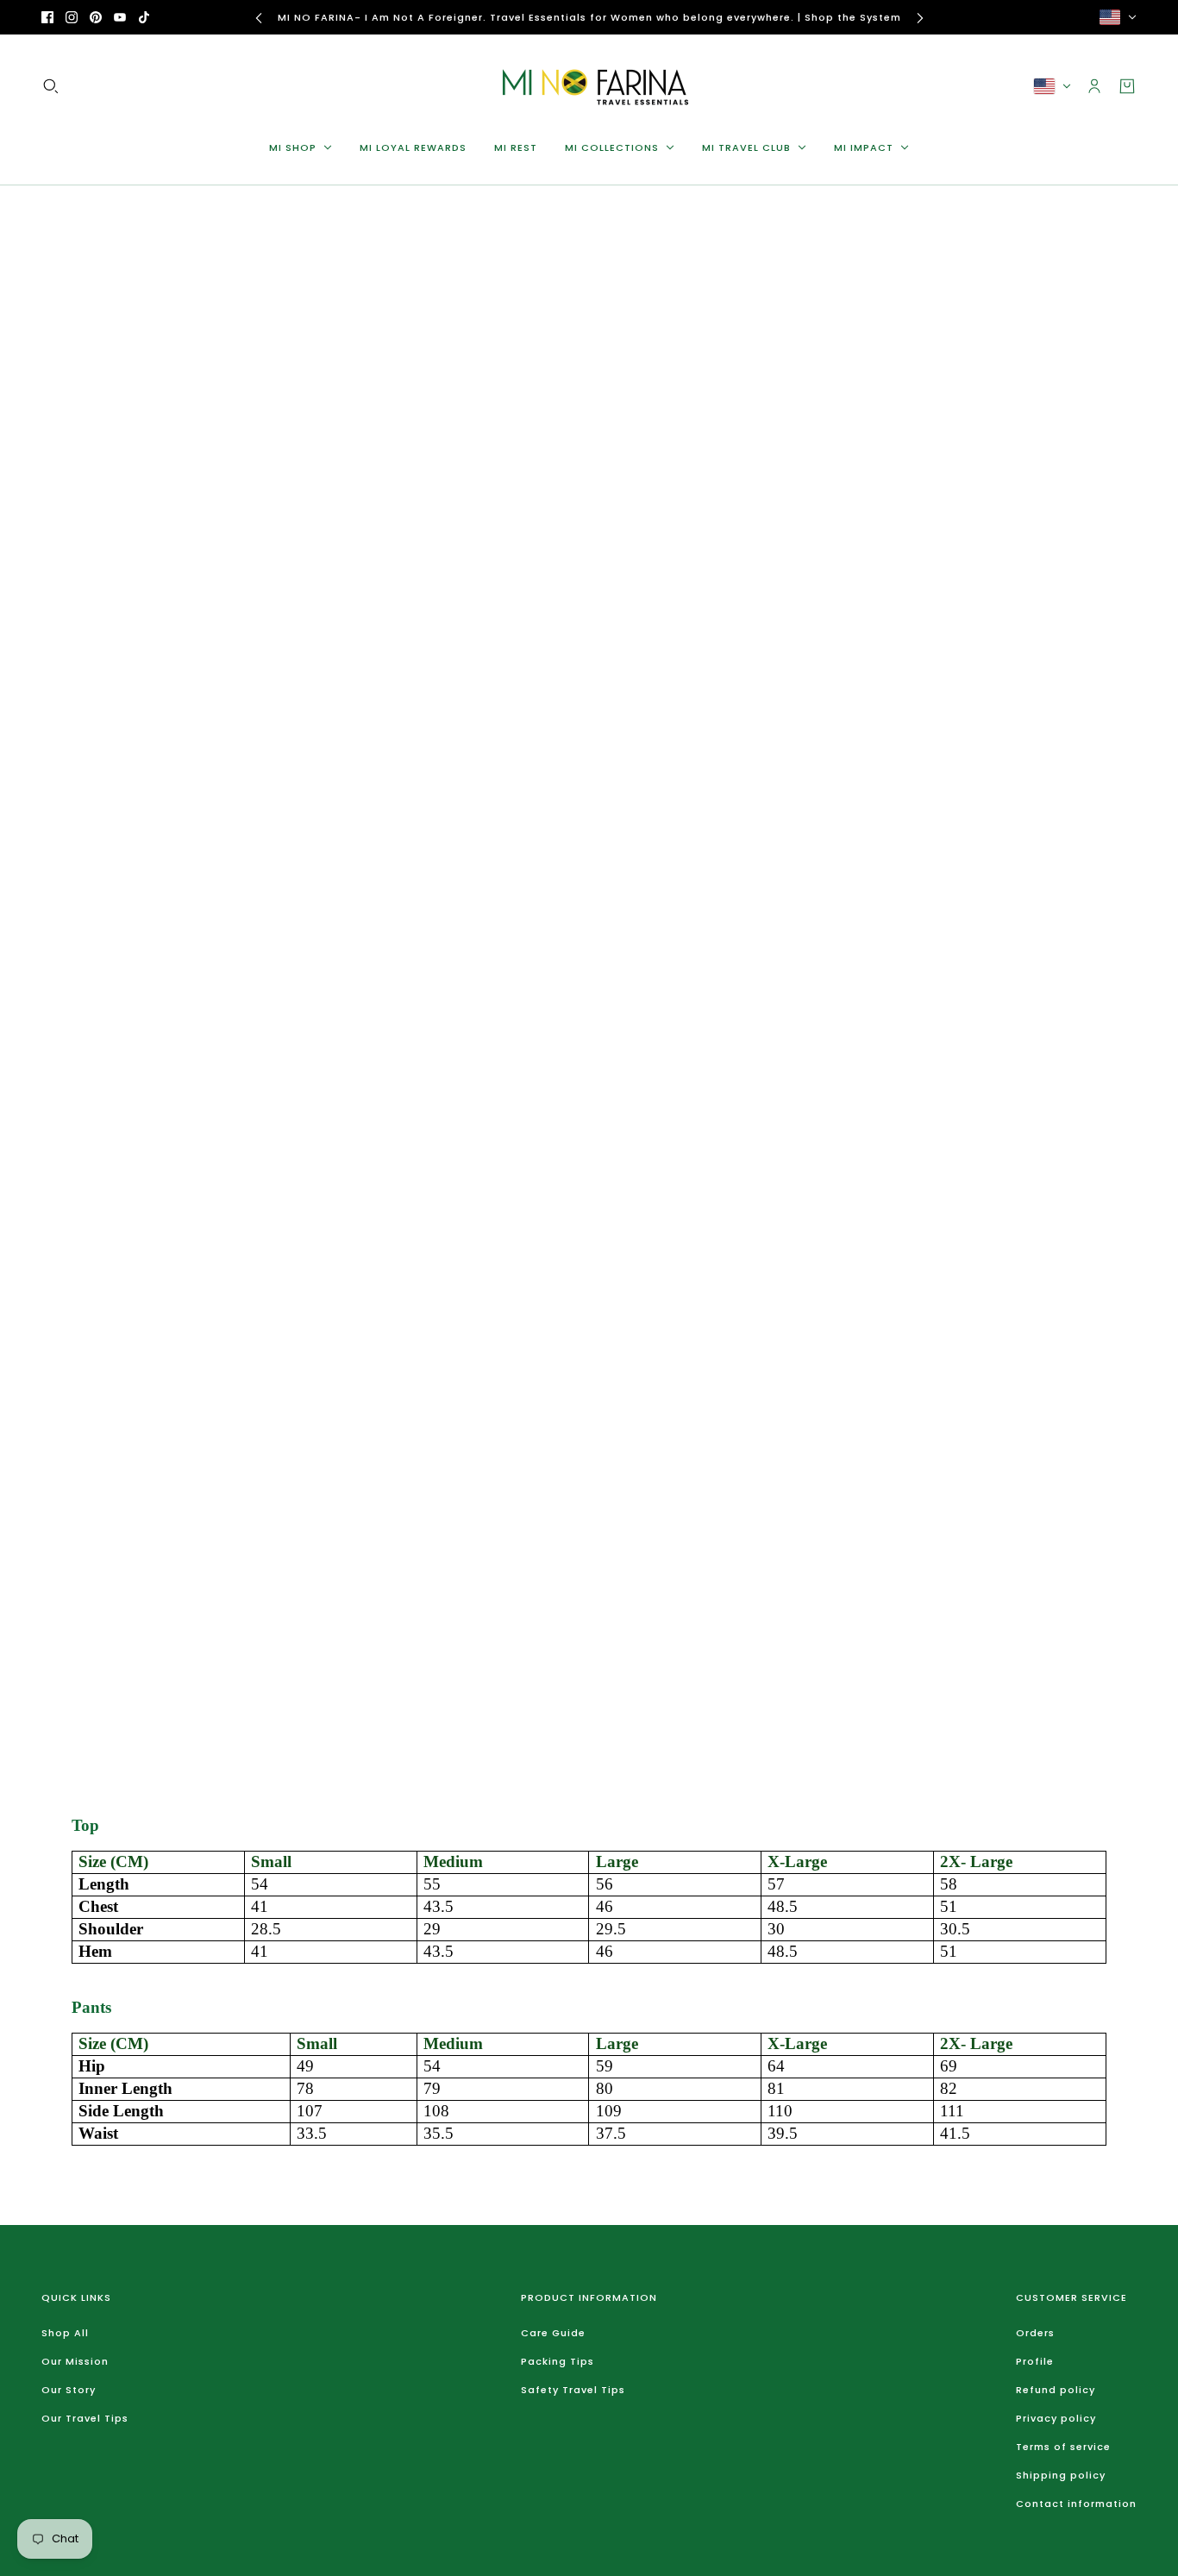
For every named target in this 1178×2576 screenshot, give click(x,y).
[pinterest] (96, 17)
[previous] (259, 18)
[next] (920, 18)
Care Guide (553, 2333)
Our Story (69, 2390)
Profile (1035, 2361)
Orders (1035, 2333)
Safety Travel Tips (573, 2390)
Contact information (1076, 2504)
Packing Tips (558, 2361)
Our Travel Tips (85, 2418)
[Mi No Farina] (589, 86)
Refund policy (1056, 2390)
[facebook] (47, 17)
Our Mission (75, 2361)
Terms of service (1063, 2447)
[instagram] (72, 17)
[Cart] (1127, 86)
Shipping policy (1061, 2475)
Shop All (65, 2333)
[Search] (51, 86)
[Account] (1094, 86)
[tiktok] (144, 17)
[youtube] (120, 17)
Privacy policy (1056, 2418)
